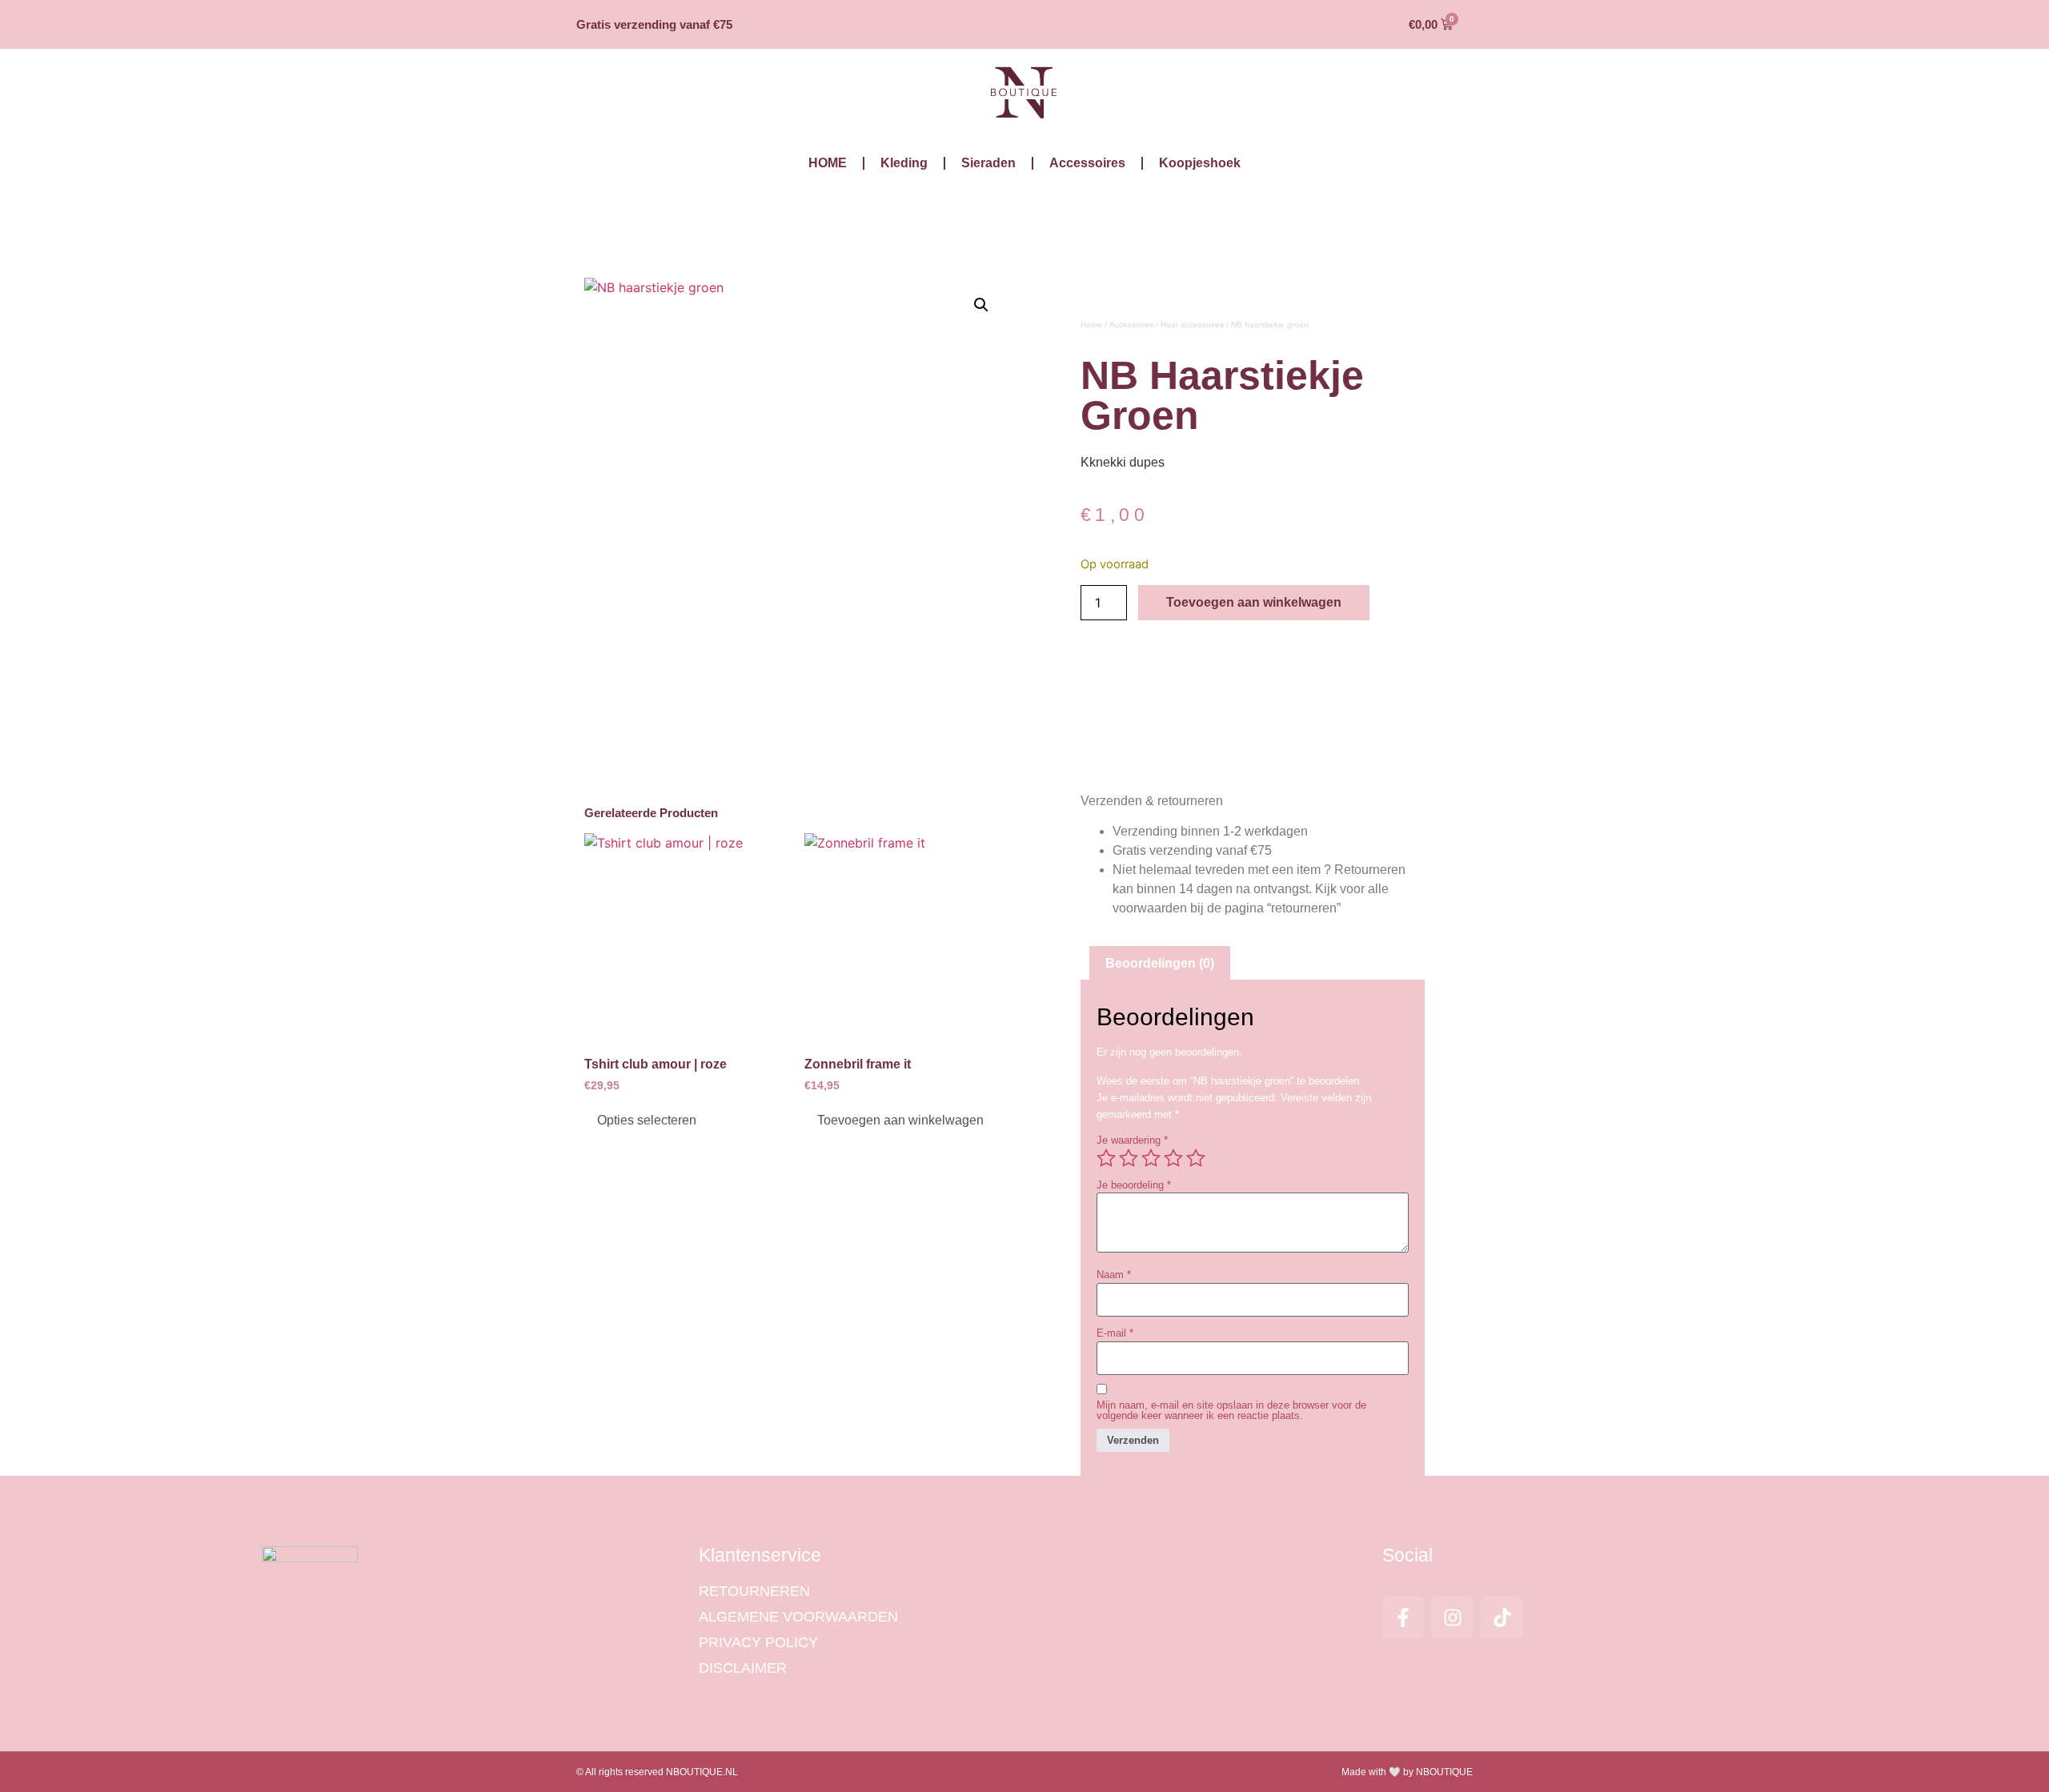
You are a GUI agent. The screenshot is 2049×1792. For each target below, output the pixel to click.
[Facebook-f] (1403, 1618)
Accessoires (1087, 163)
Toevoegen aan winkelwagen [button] (900, 1120)
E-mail (1115, 1333)
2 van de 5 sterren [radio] (1129, 1158)
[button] (981, 305)
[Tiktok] (1502, 1618)
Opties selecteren (647, 1120)
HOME (828, 163)
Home (1091, 325)
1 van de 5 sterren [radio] (1106, 1158)
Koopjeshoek (1200, 163)
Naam (1114, 1275)
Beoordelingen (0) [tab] (1160, 963)
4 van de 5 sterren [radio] (1173, 1158)
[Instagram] (1452, 1618)
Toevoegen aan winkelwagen (1254, 602)
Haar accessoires (1192, 325)
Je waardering (1132, 1140)
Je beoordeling (1134, 1185)
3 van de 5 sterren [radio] (1151, 1158)
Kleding (904, 163)
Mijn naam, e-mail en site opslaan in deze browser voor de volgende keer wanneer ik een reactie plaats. (1231, 1410)
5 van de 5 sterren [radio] (1196, 1158)
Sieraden (988, 163)
